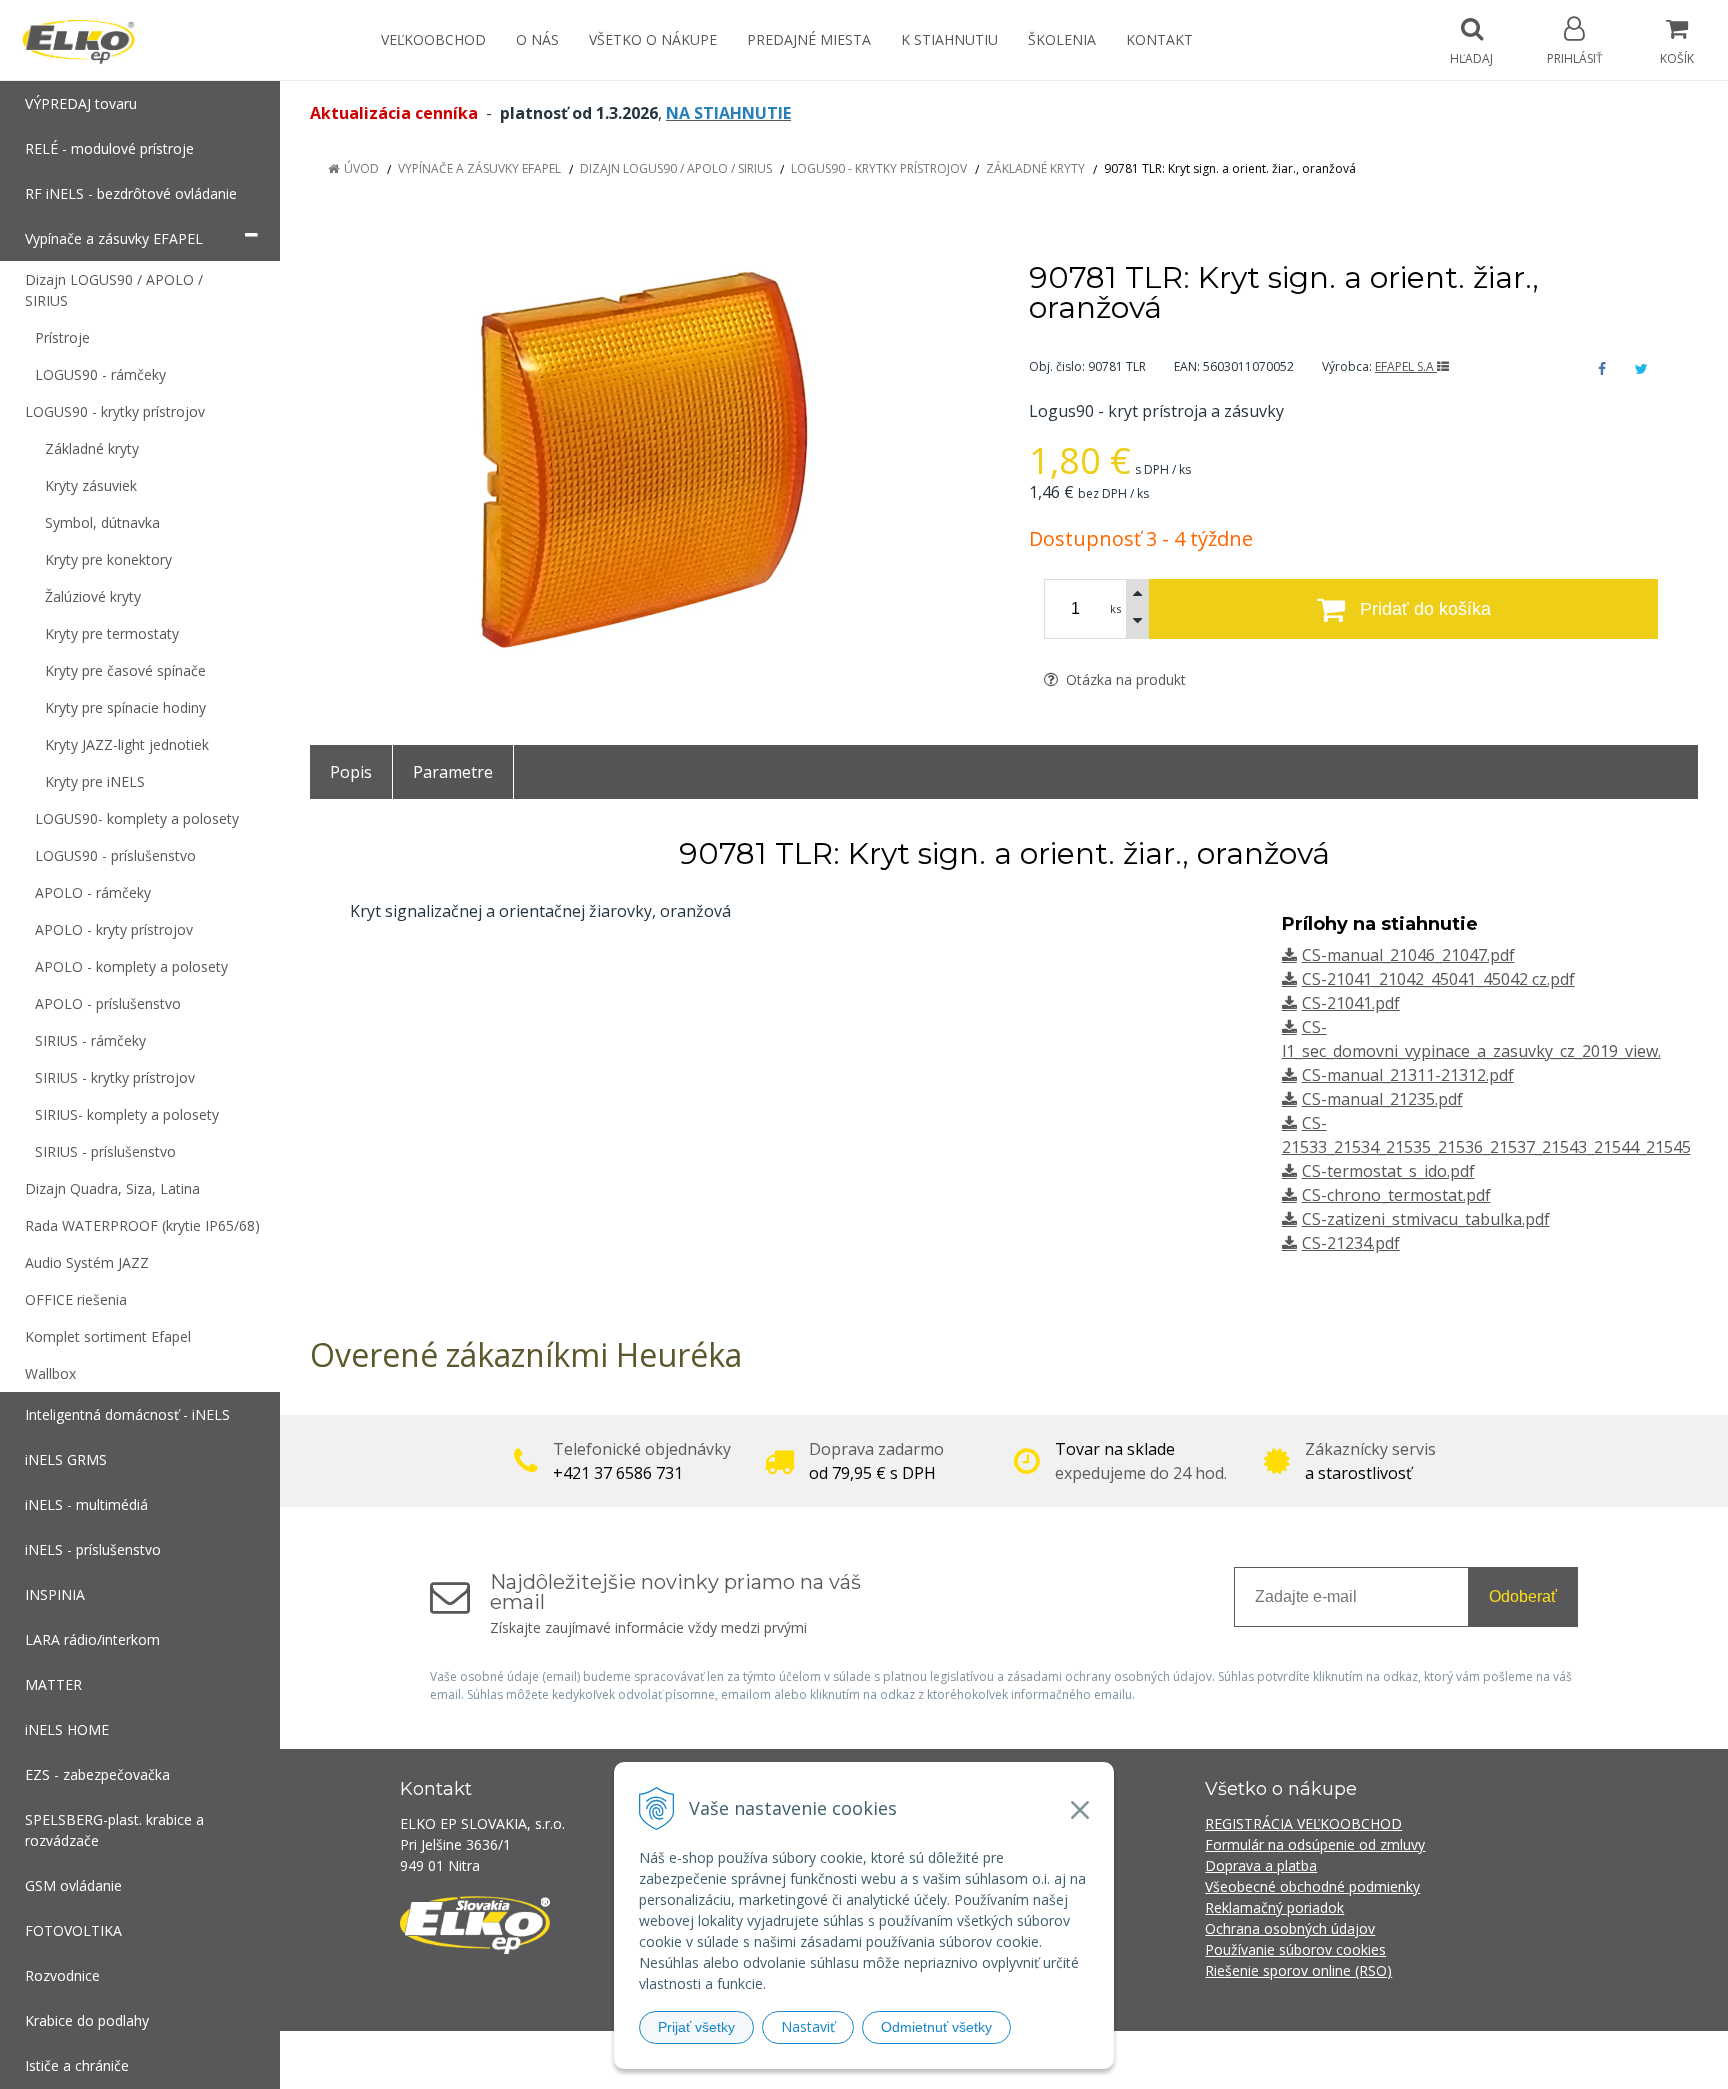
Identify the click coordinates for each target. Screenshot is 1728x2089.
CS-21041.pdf (1351, 1003)
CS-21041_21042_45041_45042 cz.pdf (1438, 979)
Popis (351, 772)
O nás (537, 39)
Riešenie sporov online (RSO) (1298, 1970)
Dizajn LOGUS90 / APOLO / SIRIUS (676, 168)
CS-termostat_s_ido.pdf (1388, 1171)
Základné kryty (1035, 168)
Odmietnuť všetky (936, 2027)
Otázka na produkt (1124, 679)
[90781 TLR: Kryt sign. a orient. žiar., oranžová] (644, 462)
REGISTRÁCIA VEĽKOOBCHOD (1303, 1823)
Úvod (361, 168)
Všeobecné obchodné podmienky (1312, 1886)
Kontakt (1159, 39)
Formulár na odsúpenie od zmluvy (1315, 1844)
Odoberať (1523, 1596)
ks (1115, 608)
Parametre (453, 772)
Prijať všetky (696, 2027)
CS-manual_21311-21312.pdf (1408, 1075)
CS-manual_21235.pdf (1382, 1099)
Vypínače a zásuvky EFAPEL (479, 168)
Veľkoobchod (433, 39)
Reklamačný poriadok (1274, 1907)
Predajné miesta (809, 39)
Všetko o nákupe (653, 39)
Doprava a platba (1261, 1865)
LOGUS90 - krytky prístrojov (879, 168)
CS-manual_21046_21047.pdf (1408, 955)
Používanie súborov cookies (1295, 1949)
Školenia (1062, 39)
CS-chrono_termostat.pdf (1396, 1195)
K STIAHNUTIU (949, 39)
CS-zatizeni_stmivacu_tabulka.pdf (1426, 1219)
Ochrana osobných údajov (1290, 1928)
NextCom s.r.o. (1223, 2059)
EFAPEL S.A (1406, 366)
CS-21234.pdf (1351, 1243)
